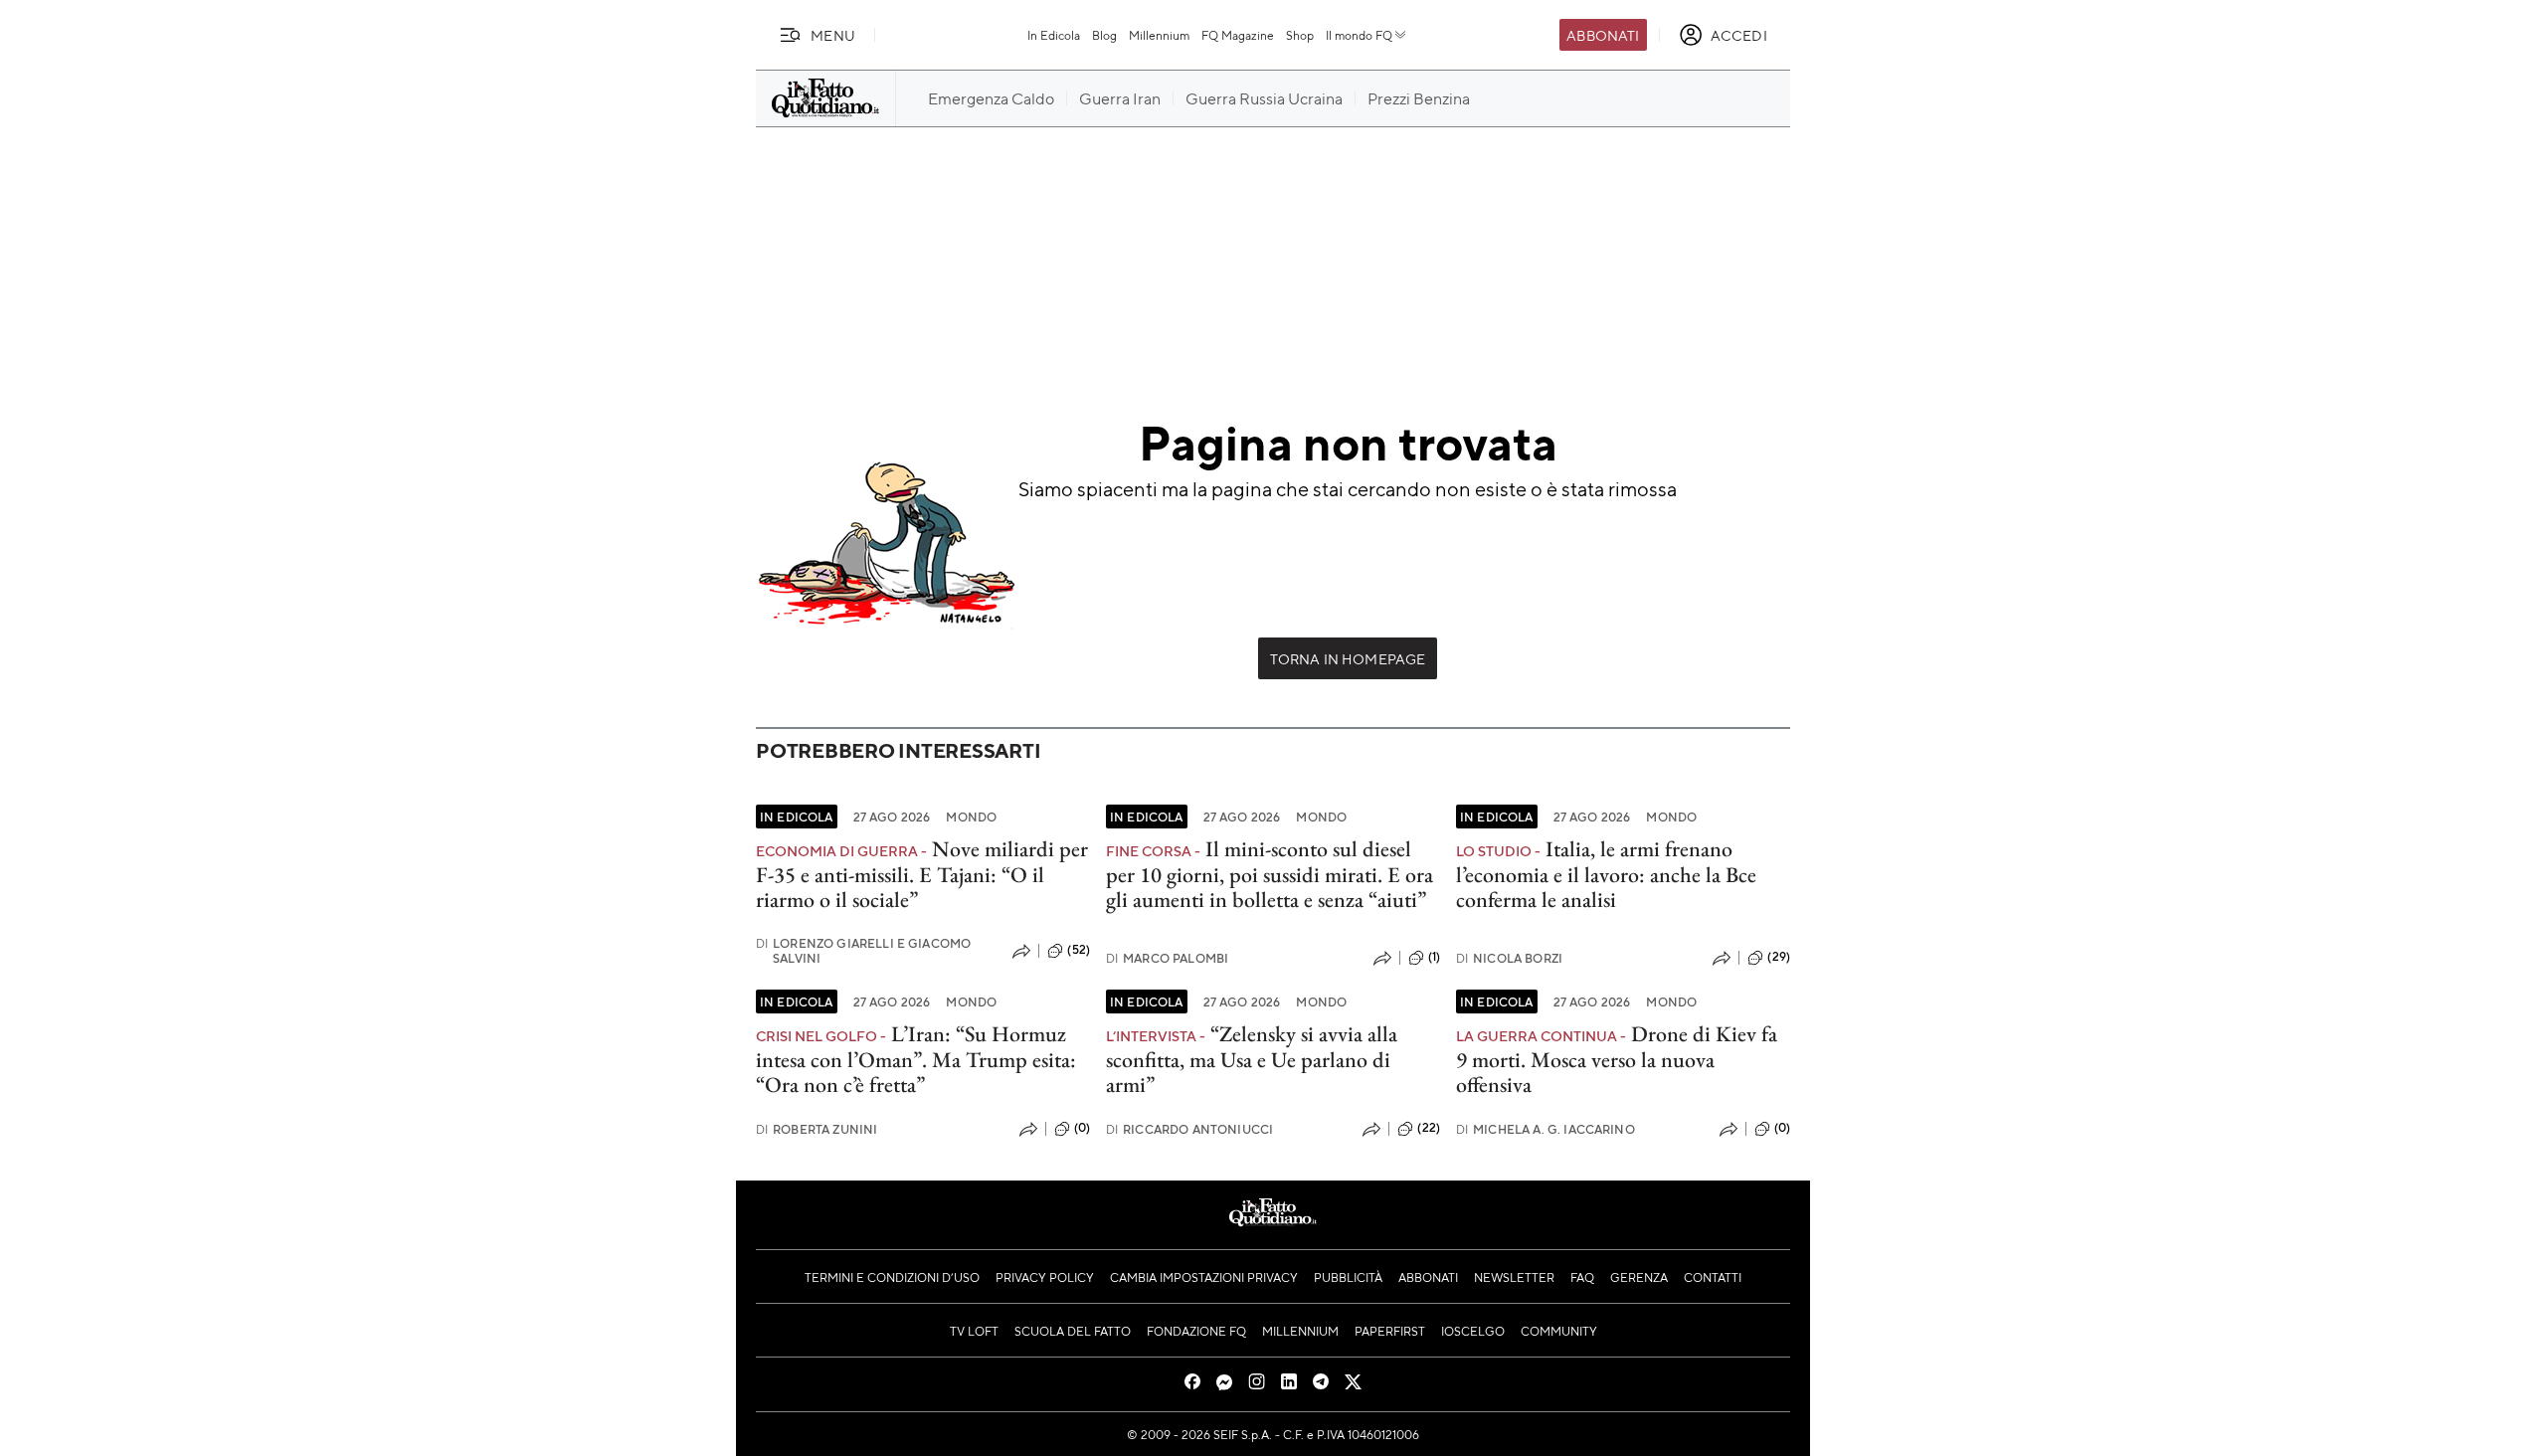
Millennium (1159, 35)
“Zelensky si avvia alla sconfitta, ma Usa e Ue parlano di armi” (1252, 1059)
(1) (1434, 957)
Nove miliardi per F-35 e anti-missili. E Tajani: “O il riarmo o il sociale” (922, 874)
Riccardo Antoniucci (1189, 1129)
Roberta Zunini (817, 1129)
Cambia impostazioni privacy (1204, 1277)
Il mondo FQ (1359, 35)
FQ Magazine (1238, 35)
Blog (1104, 35)
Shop (1300, 35)
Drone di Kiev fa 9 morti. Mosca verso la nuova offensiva (1617, 1059)
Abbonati (1603, 35)
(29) (1779, 957)
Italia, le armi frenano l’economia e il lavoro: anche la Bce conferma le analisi (1606, 874)
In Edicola (1054, 35)
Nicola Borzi (1509, 958)
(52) (1079, 950)
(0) (1082, 1128)
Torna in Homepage (1348, 658)
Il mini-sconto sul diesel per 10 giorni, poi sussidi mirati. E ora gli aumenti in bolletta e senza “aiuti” (1270, 874)
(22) (1429, 1128)
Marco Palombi (1167, 958)
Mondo (971, 817)
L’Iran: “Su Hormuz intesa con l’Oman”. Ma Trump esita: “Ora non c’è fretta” (916, 1059)
